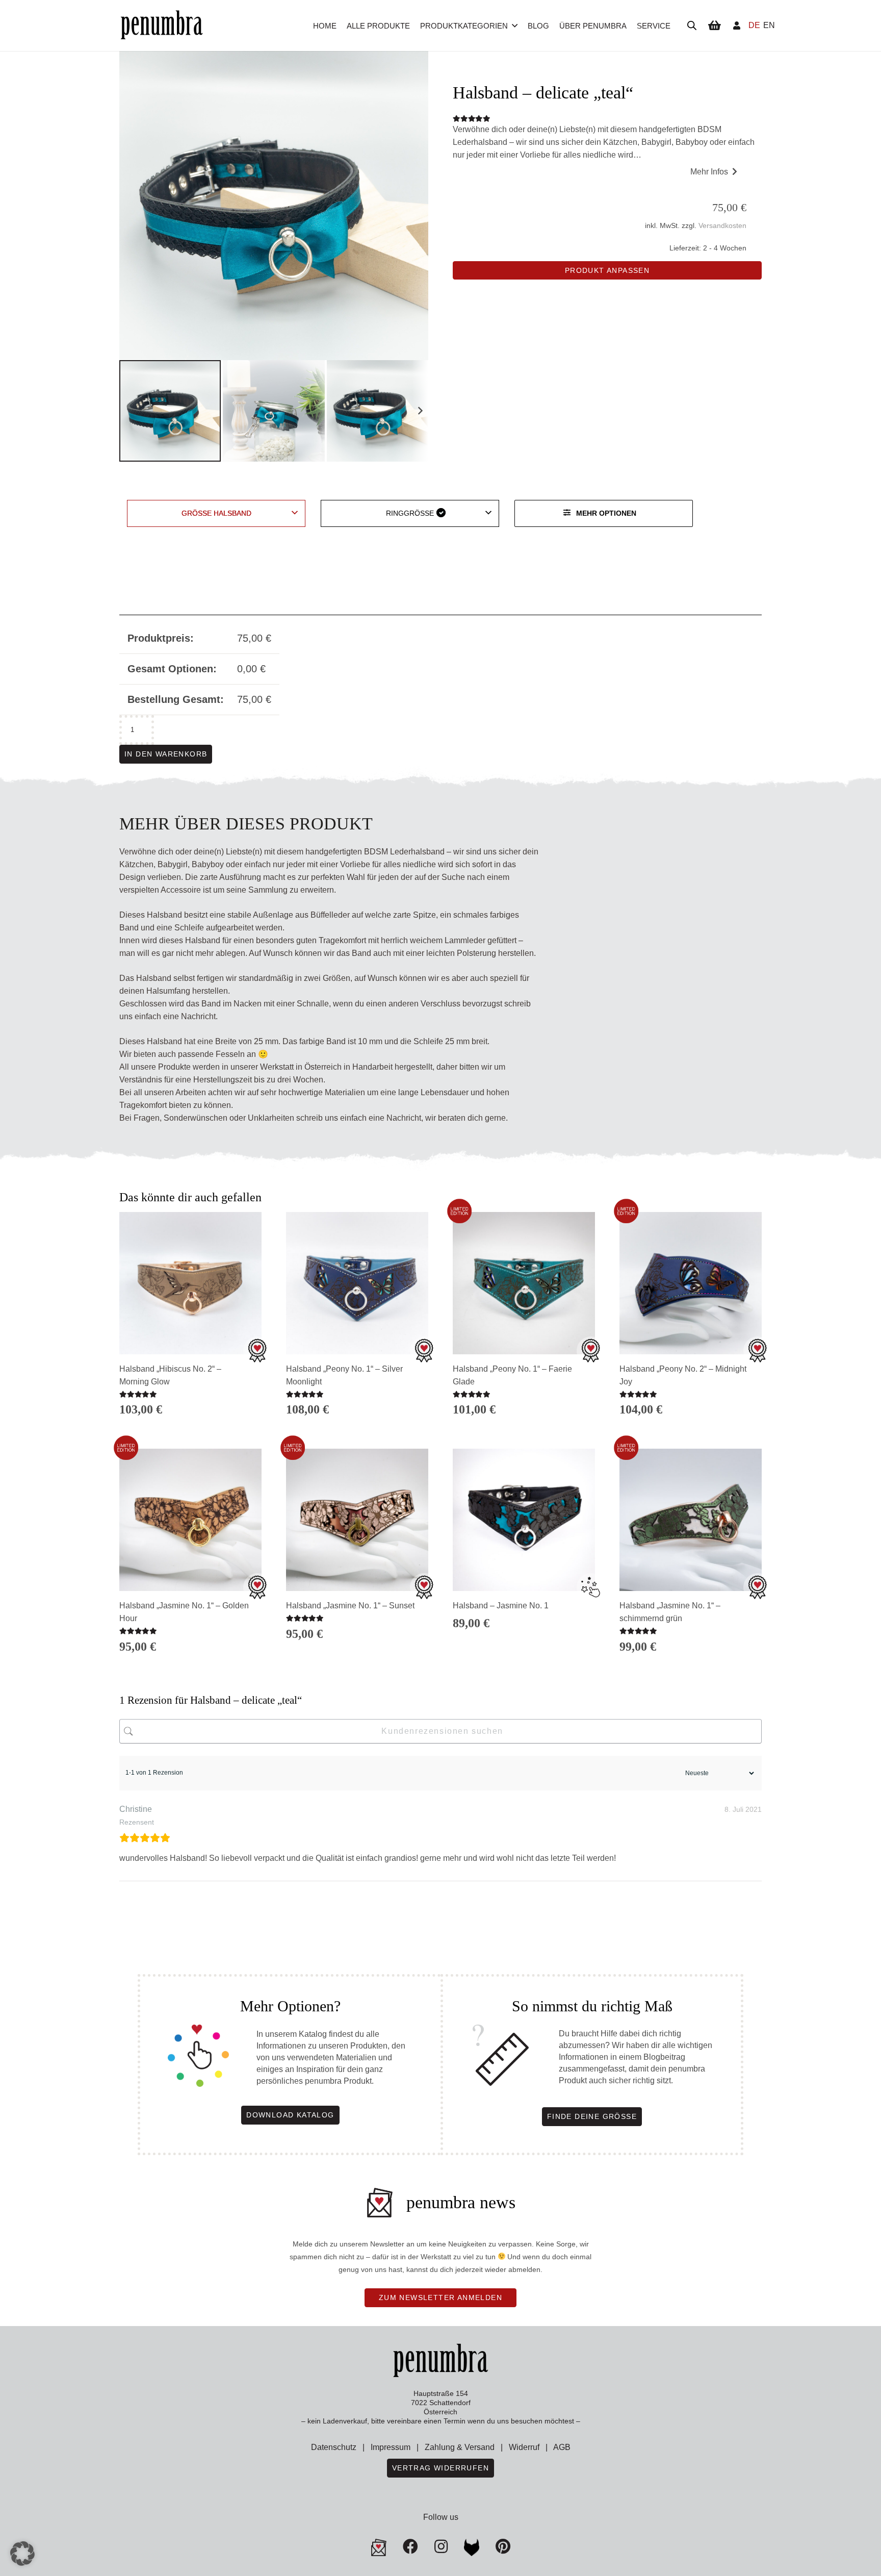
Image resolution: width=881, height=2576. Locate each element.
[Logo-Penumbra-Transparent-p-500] (162, 26)
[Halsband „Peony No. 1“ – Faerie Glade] (524, 1283)
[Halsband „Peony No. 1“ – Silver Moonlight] (357, 1283)
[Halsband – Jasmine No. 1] (524, 1520)
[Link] (737, 25)
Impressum (391, 2447)
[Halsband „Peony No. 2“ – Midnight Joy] (691, 1283)
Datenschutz (334, 2447)
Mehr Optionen (606, 513)
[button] (515, 26)
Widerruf (524, 2447)
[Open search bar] (692, 26)
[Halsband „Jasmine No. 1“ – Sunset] (357, 1520)
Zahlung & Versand (460, 2447)
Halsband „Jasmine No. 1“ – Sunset (350, 1606)
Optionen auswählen (357, 1653)
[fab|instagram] (441, 2546)
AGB (562, 2447)
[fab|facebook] (410, 2546)
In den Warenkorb (166, 754)
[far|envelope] (379, 2547)
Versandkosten (722, 225)
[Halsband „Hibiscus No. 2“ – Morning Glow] (190, 1283)
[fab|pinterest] (472, 2547)
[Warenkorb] (714, 26)
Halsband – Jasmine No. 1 (501, 1606)
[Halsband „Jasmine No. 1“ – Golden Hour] (190, 1520)
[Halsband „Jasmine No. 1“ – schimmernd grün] (691, 1520)
